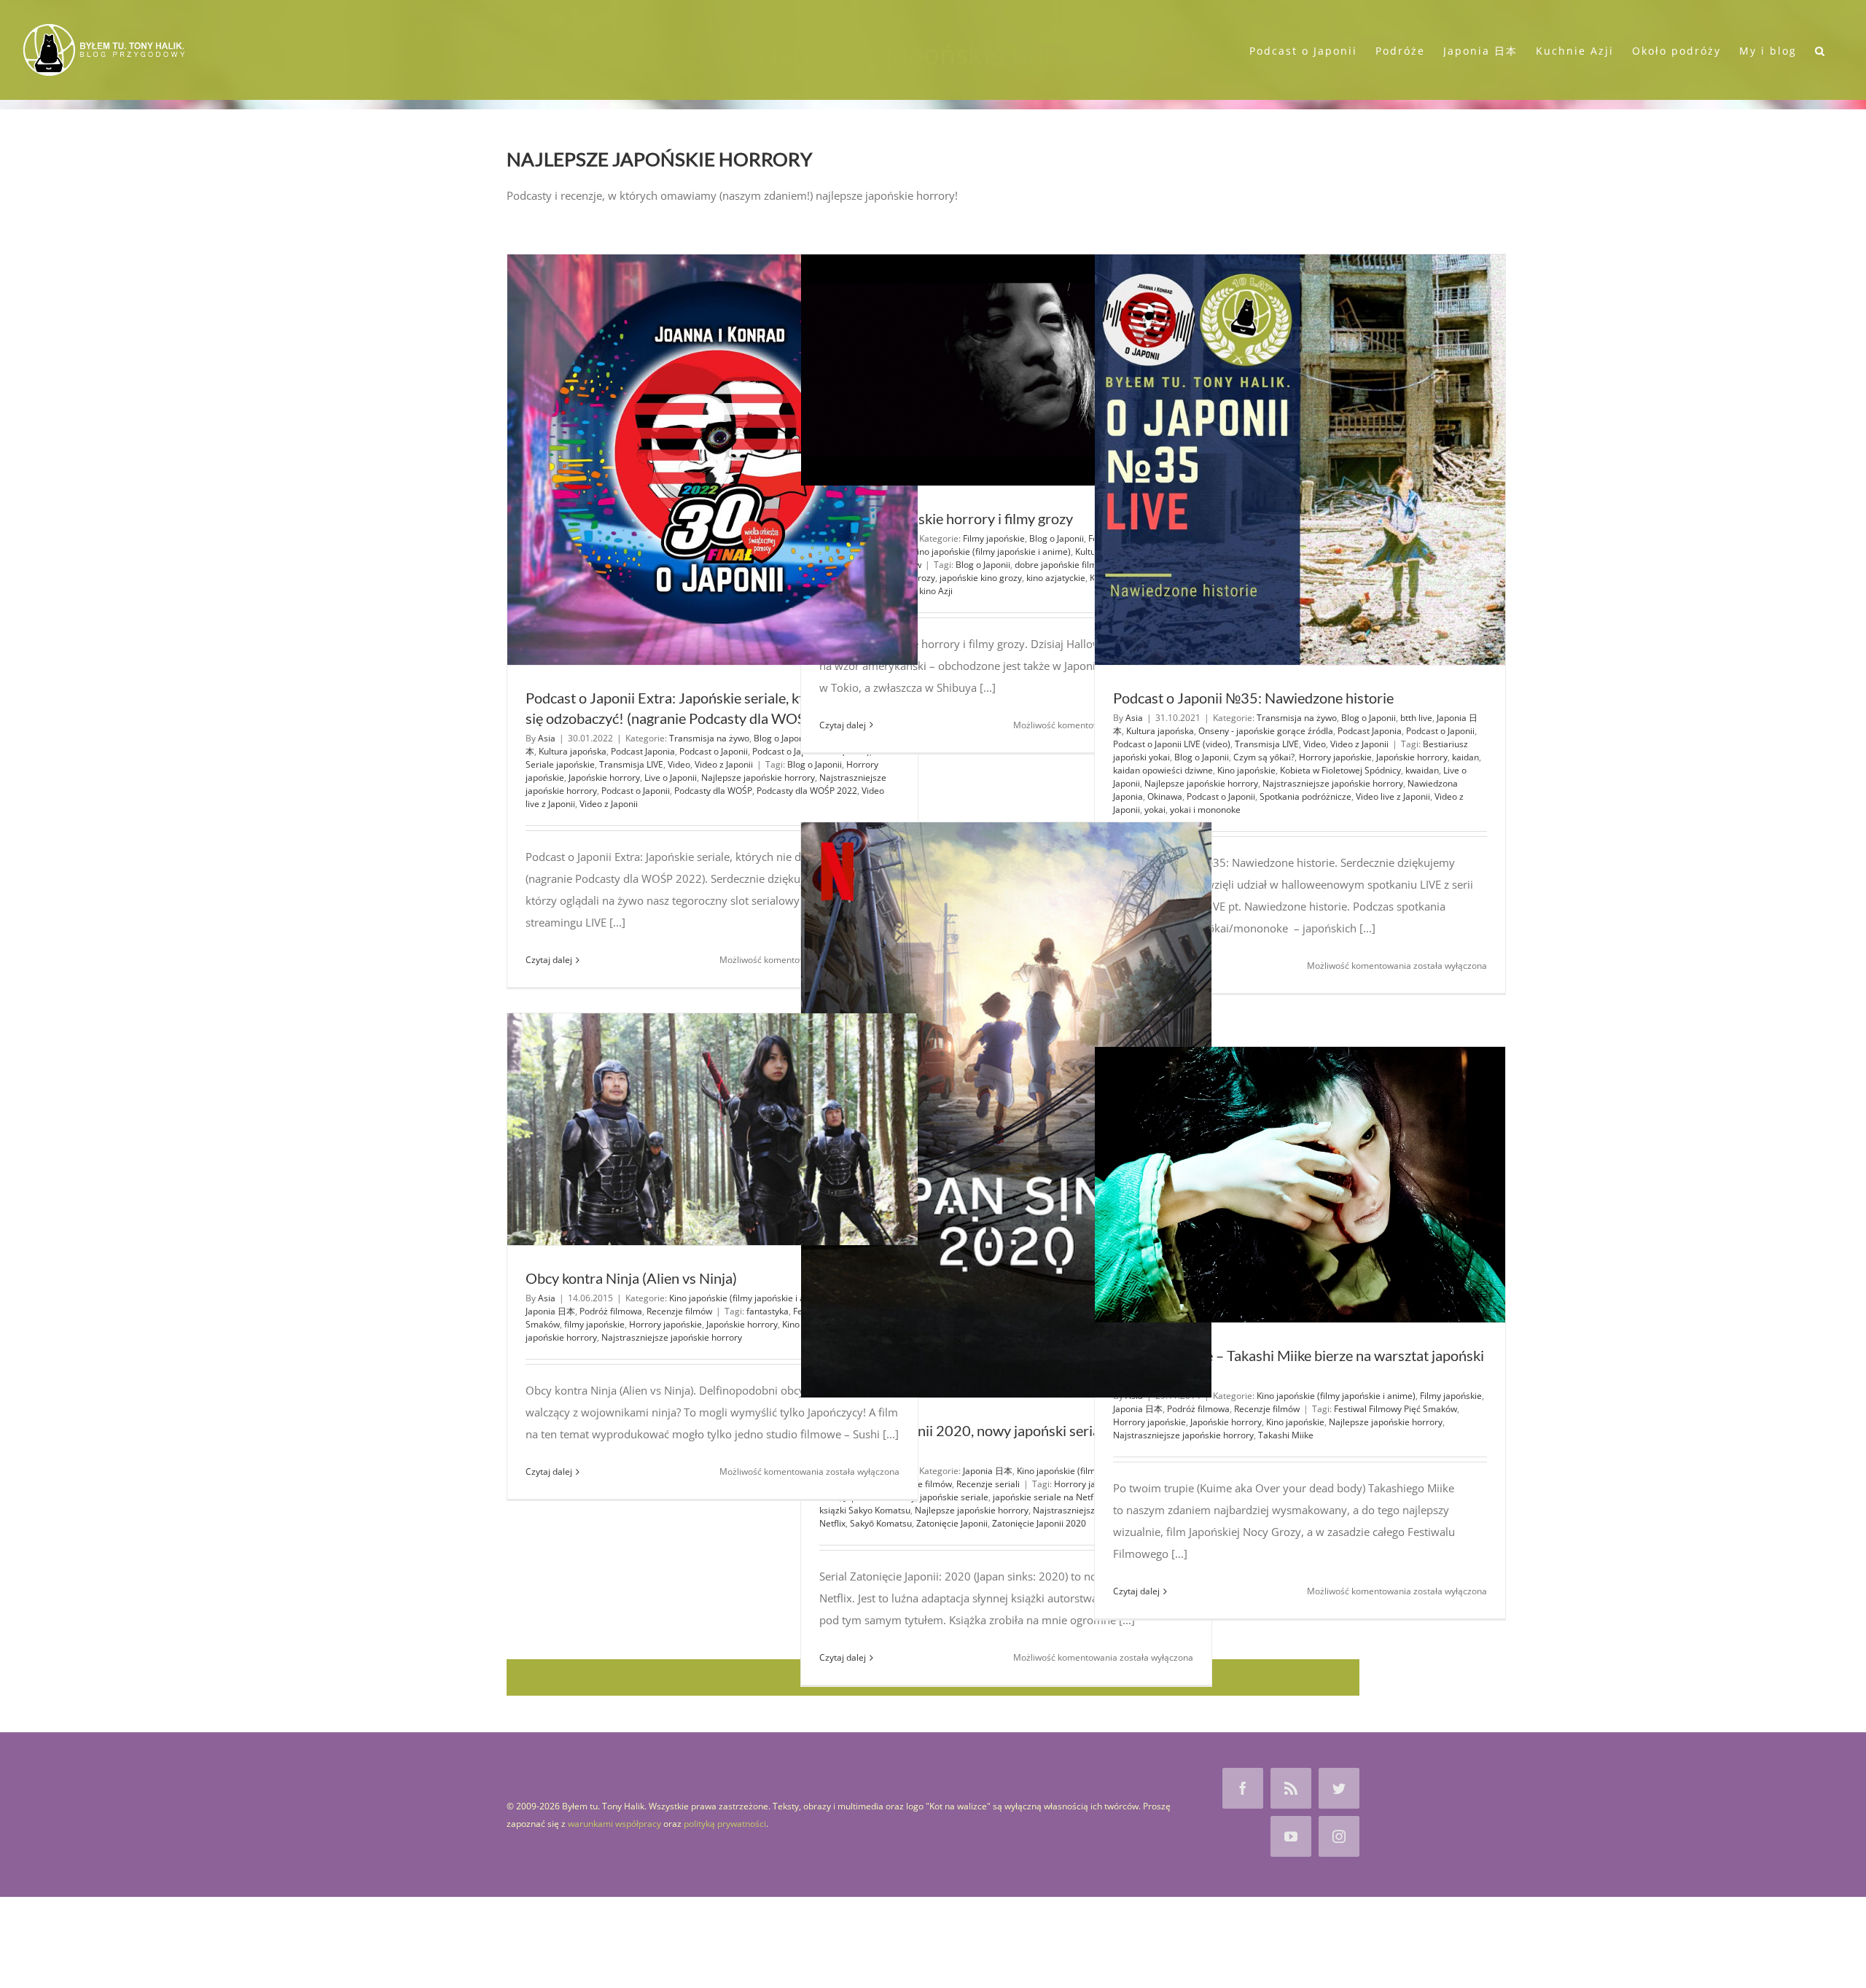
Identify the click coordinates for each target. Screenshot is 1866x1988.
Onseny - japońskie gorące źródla (1266, 731)
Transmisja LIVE (631, 764)
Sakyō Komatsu (881, 1523)
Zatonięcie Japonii (952, 1523)
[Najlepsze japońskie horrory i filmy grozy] (1006, 370)
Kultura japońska (573, 751)
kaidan (1465, 757)
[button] (1820, 50)
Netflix (832, 1523)
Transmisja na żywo (709, 738)
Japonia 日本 (988, 1471)
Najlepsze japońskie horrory (758, 777)
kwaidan (1422, 770)
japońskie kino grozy (981, 578)
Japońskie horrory (604, 777)
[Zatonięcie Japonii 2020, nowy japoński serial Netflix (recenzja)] (1006, 1110)
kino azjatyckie (1056, 578)
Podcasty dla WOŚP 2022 (807, 791)
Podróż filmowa (611, 1311)
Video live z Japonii (1393, 796)
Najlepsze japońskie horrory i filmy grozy (946, 518)
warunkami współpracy (614, 1824)
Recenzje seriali (988, 1484)
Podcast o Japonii (714, 751)
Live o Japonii (671, 777)
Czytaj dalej (549, 960)
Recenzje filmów (679, 1311)
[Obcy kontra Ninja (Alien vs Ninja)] (713, 1129)
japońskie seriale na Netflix (1047, 1497)
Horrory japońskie (1335, 757)
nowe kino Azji (924, 591)
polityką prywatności (725, 1824)
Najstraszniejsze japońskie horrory (1333, 783)
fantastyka (768, 1311)
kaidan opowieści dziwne (1163, 770)
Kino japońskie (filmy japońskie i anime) (991, 551)
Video (679, 764)
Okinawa (1165, 796)
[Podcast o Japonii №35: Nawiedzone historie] (1300, 460)
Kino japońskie (1246, 770)
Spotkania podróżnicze (1305, 796)
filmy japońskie (594, 1324)
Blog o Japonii (781, 738)
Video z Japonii (724, 764)
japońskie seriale (954, 1497)
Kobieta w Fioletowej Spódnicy (1340, 770)
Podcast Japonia (643, 751)
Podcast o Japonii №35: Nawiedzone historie (1253, 698)
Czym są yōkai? (1264, 757)
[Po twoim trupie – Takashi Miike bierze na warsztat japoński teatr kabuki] (1300, 1185)
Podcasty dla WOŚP (713, 791)
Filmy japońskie (994, 538)
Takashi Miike (1286, 1435)
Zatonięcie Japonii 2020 (1039, 1523)
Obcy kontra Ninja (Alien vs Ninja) (631, 1278)
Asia (547, 738)
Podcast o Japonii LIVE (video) (1172, 744)
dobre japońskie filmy (1058, 565)
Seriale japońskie (560, 764)
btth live (1416, 718)
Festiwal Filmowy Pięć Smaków (1395, 1409)
